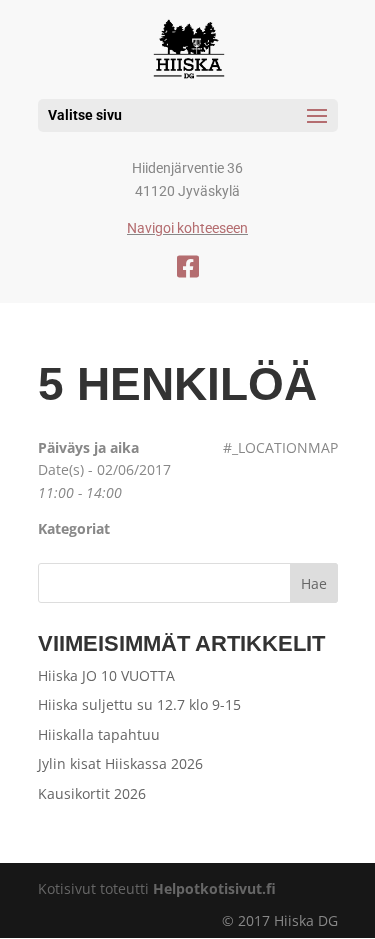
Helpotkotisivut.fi (214, 888)
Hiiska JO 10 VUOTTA (106, 675)
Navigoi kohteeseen (187, 228)
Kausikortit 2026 (92, 793)
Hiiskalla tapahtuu (99, 734)
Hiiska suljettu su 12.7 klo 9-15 (139, 704)
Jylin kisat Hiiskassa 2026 (120, 763)
